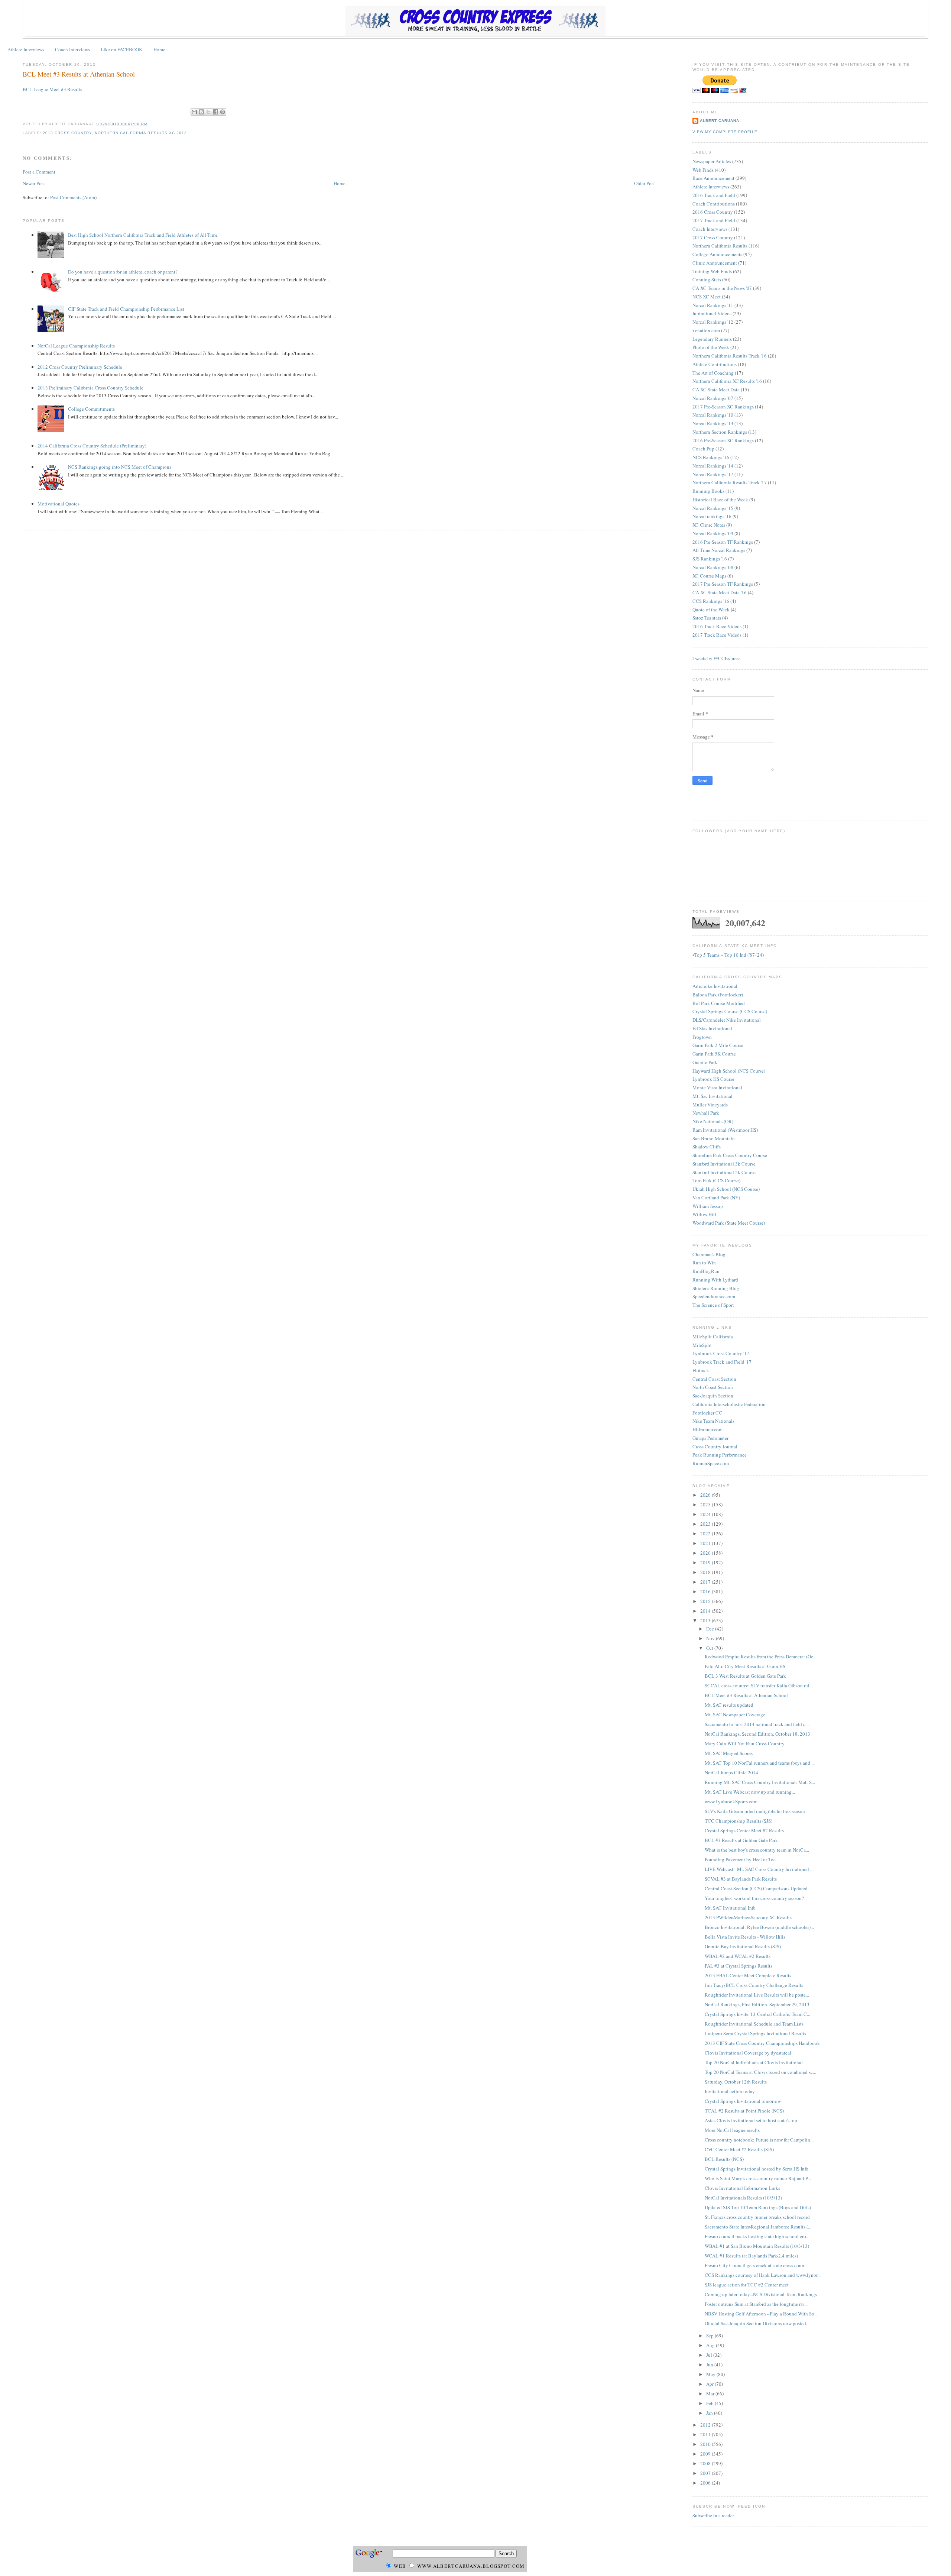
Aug (711, 2345)
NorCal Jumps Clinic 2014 (731, 1772)
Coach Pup (703, 449)
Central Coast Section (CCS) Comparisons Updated (756, 1888)
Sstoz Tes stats (707, 618)
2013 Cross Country (67, 133)
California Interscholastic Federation (729, 1404)
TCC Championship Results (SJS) (739, 1821)
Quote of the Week (711, 610)
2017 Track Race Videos (717, 635)
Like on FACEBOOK (121, 49)
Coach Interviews (72, 49)
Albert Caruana (720, 121)
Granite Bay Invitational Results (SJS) (743, 1946)
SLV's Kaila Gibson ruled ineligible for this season (755, 1811)
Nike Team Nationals (713, 1421)
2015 (706, 1601)
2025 (706, 1504)
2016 (706, 1591)
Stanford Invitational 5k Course (724, 1172)
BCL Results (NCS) (724, 2159)
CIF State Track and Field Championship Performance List (126, 309)
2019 (706, 1562)
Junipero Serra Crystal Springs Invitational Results (755, 2033)
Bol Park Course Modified (719, 1003)
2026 (706, 1495)
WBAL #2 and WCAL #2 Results (738, 1956)
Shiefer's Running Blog (716, 1288)
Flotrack (701, 1370)
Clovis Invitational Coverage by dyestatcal (748, 2053)
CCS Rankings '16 (711, 601)
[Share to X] (208, 112)
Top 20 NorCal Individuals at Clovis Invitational (754, 2062)
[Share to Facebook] (215, 112)
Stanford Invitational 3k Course (724, 1164)
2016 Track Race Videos (717, 626)
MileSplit (702, 1345)
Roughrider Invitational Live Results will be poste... (757, 1995)
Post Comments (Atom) (73, 197)
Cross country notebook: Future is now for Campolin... (759, 2140)
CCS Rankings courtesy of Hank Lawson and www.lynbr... (763, 2275)
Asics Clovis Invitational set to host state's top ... (753, 2120)
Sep (710, 2336)
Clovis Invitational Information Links (742, 2188)
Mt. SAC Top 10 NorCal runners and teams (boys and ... (760, 1763)
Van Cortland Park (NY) (716, 1197)
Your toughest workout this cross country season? (754, 1898)
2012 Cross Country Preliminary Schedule (80, 367)
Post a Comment (39, 172)
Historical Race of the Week (720, 500)
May (711, 2374)
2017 (706, 1582)
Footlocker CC (707, 1413)
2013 (706, 1620)
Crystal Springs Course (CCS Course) (730, 1011)
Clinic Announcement (715, 263)
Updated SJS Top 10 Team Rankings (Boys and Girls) (758, 2207)
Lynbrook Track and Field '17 (722, 1362)
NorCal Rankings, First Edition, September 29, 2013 (757, 2004)
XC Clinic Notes (709, 525)
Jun (710, 2365)
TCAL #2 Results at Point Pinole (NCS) (744, 2111)
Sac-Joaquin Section (713, 1396)
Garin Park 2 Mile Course (718, 1045)
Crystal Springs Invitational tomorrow (743, 2101)
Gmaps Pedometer (710, 1438)
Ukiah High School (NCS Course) (726, 1189)
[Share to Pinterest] (223, 112)
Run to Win (704, 1263)
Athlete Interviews (26, 49)
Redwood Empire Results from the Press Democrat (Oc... (761, 1657)
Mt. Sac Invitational (713, 1096)
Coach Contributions (714, 204)
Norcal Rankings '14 (713, 466)
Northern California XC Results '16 (727, 381)
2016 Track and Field (714, 195)
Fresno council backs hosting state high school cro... (757, 2236)
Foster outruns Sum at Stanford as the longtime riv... (756, 2304)
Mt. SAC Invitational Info (730, 1908)
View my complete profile (725, 132)
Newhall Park (706, 1113)
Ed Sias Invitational (712, 1028)
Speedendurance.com (714, 1296)
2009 (706, 2454)
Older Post (645, 183)
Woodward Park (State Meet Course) (729, 1223)
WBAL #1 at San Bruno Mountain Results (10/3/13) (757, 2246)
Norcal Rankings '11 (713, 305)
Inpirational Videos (712, 313)
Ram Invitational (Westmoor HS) (725, 1130)
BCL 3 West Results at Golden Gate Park (745, 1676)
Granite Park (705, 1062)
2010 (706, 2444)
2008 (706, 2463)
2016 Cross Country (713, 212)
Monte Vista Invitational (717, 1087)
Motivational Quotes (59, 504)
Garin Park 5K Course (714, 1054)
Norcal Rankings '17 (713, 474)
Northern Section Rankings (720, 432)
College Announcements (717, 254)
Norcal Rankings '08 (713, 567)
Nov (711, 1638)
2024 (706, 1514)
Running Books (708, 491)
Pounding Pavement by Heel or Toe (740, 1859)
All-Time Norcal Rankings (719, 550)
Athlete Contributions (715, 364)
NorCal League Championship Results (76, 346)
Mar (711, 2394)
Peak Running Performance (720, 1455)
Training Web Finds (712, 271)
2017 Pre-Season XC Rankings (723, 407)
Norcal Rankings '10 (713, 415)
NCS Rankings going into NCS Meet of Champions (120, 467)
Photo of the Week (711, 347)
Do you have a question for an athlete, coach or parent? (123, 272)
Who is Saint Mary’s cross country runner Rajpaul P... (758, 2178)
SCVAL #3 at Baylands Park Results (741, 1879)
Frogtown (702, 1037)
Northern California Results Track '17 (730, 482)
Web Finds (703, 170)
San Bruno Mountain (714, 1138)
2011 (706, 2434)
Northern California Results (720, 246)
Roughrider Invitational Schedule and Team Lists (754, 2024)
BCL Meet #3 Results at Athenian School (79, 74)
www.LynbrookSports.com (731, 1801)
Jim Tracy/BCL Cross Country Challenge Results (754, 1985)
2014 (706, 1611)
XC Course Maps (709, 576)
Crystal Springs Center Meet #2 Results (744, 1830)
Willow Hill (704, 1214)
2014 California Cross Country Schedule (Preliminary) (92, 446)
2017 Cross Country (713, 237)
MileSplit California (713, 1337)
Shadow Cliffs (707, 1147)
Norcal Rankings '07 (713, 398)
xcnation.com (706, 330)
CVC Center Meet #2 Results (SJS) (739, 2149)
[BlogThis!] (201, 112)
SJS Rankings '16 (710, 559)
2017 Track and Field (714, 220)
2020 (706, 1553)
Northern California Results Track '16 (730, 356)
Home (159, 49)
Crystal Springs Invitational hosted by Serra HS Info (757, 2169)
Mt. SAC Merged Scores (729, 1753)
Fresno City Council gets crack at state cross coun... (756, 2265)
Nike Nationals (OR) (713, 1121)
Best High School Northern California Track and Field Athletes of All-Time (143, 235)
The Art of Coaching (713, 373)
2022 (706, 1533)
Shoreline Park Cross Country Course (730, 1155)
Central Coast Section (714, 1379)
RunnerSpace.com (711, 1463)
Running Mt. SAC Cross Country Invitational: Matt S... (760, 1782)
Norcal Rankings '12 (713, 322)
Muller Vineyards (710, 1105)
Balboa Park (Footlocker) (718, 995)
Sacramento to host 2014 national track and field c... (757, 1724)
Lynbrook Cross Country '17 (721, 1353)
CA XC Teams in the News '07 (722, 288)
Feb (710, 2403)
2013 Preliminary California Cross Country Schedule (90, 388)
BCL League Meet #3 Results (52, 89)
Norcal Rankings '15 (713, 508)
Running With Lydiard (715, 1280)
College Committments (91, 409)
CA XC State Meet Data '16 (720, 592)
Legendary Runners (712, 339)
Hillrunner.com (707, 1429)
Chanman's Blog (709, 1254)
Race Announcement (713, 178)
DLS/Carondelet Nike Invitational (727, 1020)
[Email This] (194, 112)
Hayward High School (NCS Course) (729, 1071)
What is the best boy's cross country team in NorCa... (757, 1850)
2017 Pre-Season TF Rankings (723, 584)
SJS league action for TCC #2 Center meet (747, 2285)
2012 (706, 2425)
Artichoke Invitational (715, 986)
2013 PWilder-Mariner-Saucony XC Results (748, 1917)
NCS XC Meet (707, 297)
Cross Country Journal (715, 1447)
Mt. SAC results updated (729, 1705)
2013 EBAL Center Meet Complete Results (748, 1975)
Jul (710, 2355)
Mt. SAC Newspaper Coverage (735, 1714)
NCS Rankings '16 (711, 457)
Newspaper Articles (712, 161)
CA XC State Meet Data (716, 390)
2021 (706, 1543)
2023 (706, 1524)
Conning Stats (707, 279)
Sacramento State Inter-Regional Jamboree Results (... (758, 2227)
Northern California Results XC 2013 (141, 133)
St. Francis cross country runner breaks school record (757, 2217)
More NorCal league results (732, 2130)
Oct (710, 1648)
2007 (706, 2473)
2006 (706, 2483)
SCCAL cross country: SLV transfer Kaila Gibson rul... (759, 1685)
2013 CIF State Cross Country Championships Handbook (762, 2043)
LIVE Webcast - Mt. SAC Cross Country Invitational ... (759, 1869)
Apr (710, 2384)
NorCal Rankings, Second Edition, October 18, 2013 (757, 1734)
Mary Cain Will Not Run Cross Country (745, 1743)
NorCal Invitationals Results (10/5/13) (743, 2198)
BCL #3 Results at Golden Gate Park (741, 1840)
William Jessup (708, 1206)
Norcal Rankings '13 (713, 423)
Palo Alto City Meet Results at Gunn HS (745, 1666)
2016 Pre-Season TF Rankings (723, 542)
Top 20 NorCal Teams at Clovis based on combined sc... (760, 2072)
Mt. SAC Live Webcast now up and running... (750, 1792)
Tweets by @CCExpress (716, 658)
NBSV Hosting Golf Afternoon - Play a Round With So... (761, 2314)
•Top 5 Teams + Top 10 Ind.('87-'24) (728, 955)
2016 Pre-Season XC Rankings (723, 440)
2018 (706, 1572)
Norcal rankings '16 (712, 516)
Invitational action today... (731, 2091)
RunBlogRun (706, 1271)
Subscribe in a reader (713, 2515)
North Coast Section (713, 1387)
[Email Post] (150, 124)
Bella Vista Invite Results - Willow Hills (745, 1937)
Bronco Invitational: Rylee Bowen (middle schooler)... (759, 1927)
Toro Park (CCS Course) (716, 1180)
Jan (710, 2413)
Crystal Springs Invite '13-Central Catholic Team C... (757, 2014)
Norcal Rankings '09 (713, 533)
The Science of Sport (713, 1305)
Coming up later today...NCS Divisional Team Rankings (761, 2294)
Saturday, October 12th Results (736, 2082)
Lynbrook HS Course (713, 1079)
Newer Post (34, 183)
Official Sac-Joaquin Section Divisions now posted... (757, 2323)
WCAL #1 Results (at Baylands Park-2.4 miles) (751, 2256)
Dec (711, 1629)
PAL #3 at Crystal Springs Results (739, 1966)
